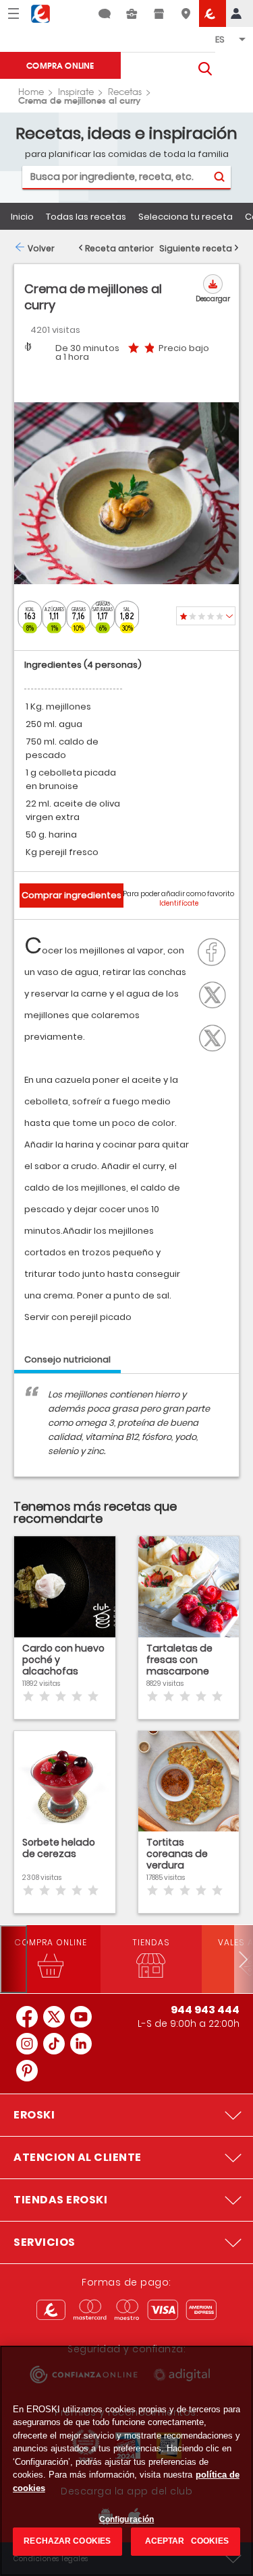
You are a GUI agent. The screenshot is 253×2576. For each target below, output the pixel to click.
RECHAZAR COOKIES (67, 2541)
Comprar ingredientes (72, 895)
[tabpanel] (126, 1432)
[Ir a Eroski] (213, 13)
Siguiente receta (196, 248)
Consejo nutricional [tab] (67, 1359)
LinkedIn (216, 1036)
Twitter (216, 993)
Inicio (22, 217)
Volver (41, 248)
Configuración (127, 2519)
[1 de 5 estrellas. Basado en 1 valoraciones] (206, 616)
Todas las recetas (86, 217)
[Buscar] (219, 177)
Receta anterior (119, 248)
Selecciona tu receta (186, 217)
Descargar (213, 299)
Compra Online (60, 65)
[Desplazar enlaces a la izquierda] (13, 1959)
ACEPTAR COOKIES (186, 2541)
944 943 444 (205, 2010)
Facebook (216, 951)
